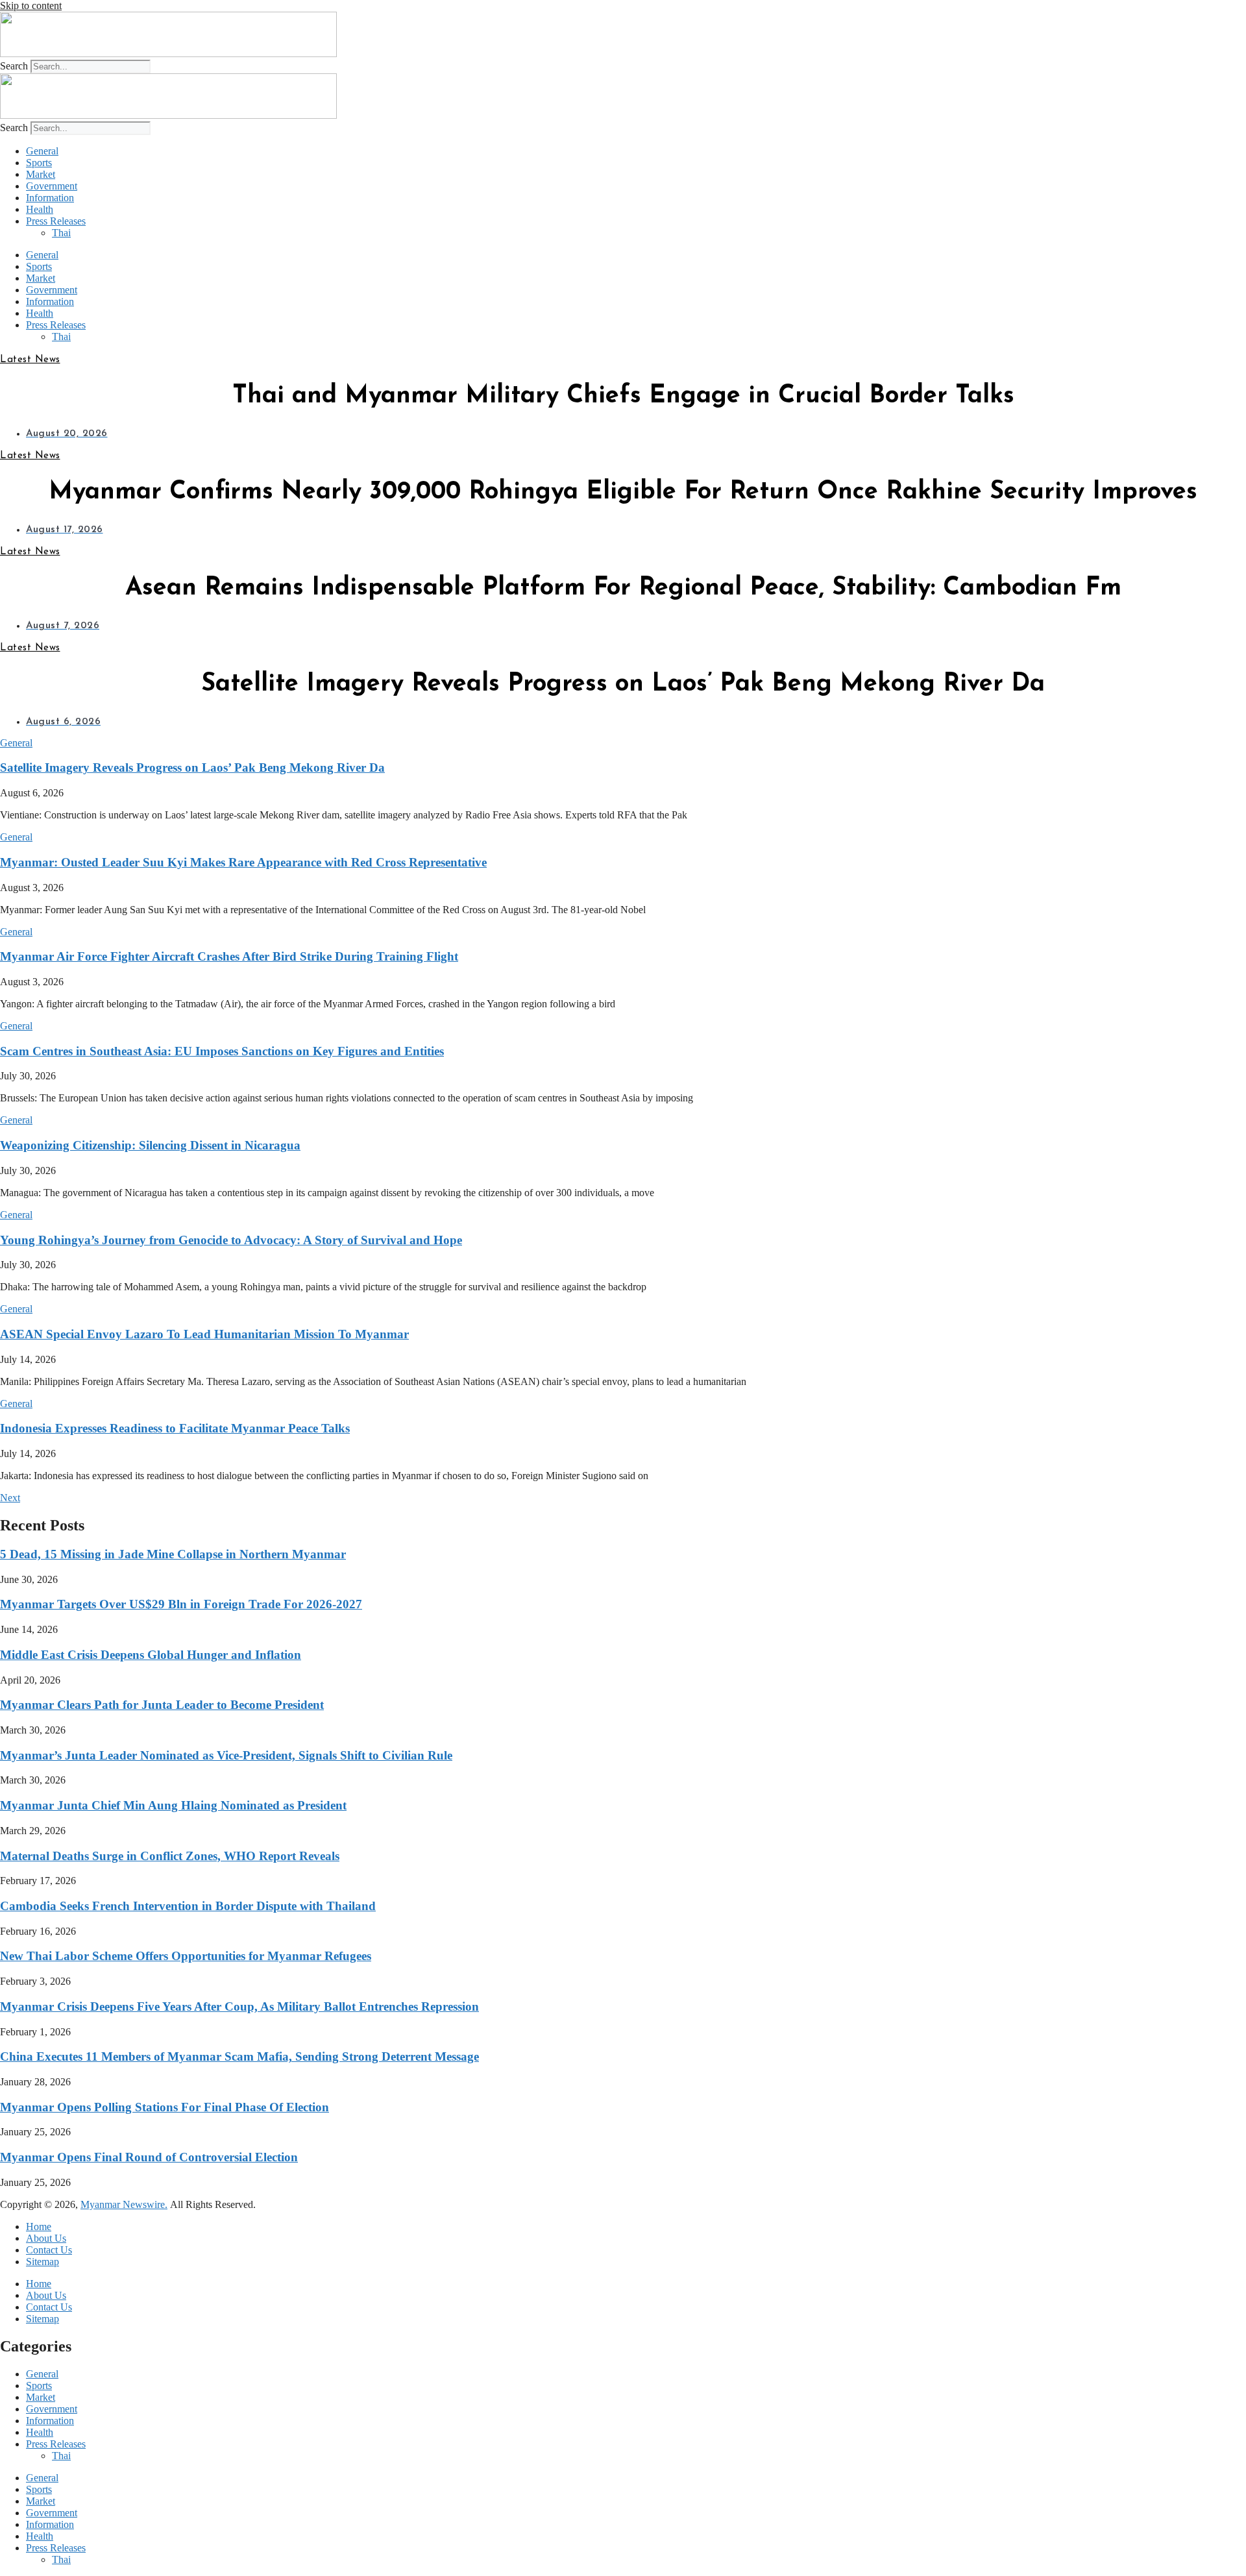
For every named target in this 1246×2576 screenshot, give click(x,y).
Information (50, 198)
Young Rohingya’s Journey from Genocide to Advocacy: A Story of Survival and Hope (231, 1240)
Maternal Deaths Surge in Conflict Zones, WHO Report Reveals (170, 1856)
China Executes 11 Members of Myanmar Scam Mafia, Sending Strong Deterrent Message (239, 2056)
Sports (39, 163)
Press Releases (56, 221)
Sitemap (43, 2262)
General (42, 151)
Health (40, 209)
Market (41, 174)
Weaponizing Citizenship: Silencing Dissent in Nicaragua (150, 1145)
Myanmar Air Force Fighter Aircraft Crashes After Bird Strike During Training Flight (229, 956)
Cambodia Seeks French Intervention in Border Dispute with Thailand (188, 1906)
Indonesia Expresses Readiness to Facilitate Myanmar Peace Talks (175, 1428)
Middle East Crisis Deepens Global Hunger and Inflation (151, 1655)
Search (14, 66)
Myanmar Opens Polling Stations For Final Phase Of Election (165, 2107)
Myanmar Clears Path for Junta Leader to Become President (162, 1705)
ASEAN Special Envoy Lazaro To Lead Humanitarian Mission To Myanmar (204, 1334)
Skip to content (31, 6)
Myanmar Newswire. (124, 2204)
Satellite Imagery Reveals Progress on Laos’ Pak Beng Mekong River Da (192, 767)
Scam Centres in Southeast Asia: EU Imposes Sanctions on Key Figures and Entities (222, 1051)
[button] (16, 743)
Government (52, 186)
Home (39, 2226)
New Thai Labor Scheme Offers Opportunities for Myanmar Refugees (186, 1956)
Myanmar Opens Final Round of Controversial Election (149, 2157)
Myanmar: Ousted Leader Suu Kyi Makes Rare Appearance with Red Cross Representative (243, 862)
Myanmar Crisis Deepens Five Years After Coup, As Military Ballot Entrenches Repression (239, 2006)
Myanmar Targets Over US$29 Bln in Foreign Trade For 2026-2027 (181, 1604)
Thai (61, 233)
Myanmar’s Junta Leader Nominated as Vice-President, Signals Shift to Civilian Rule (226, 1755)
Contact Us (49, 2250)
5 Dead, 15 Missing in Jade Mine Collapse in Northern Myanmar (173, 1554)
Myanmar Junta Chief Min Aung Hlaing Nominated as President (173, 1805)
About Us (46, 2238)
